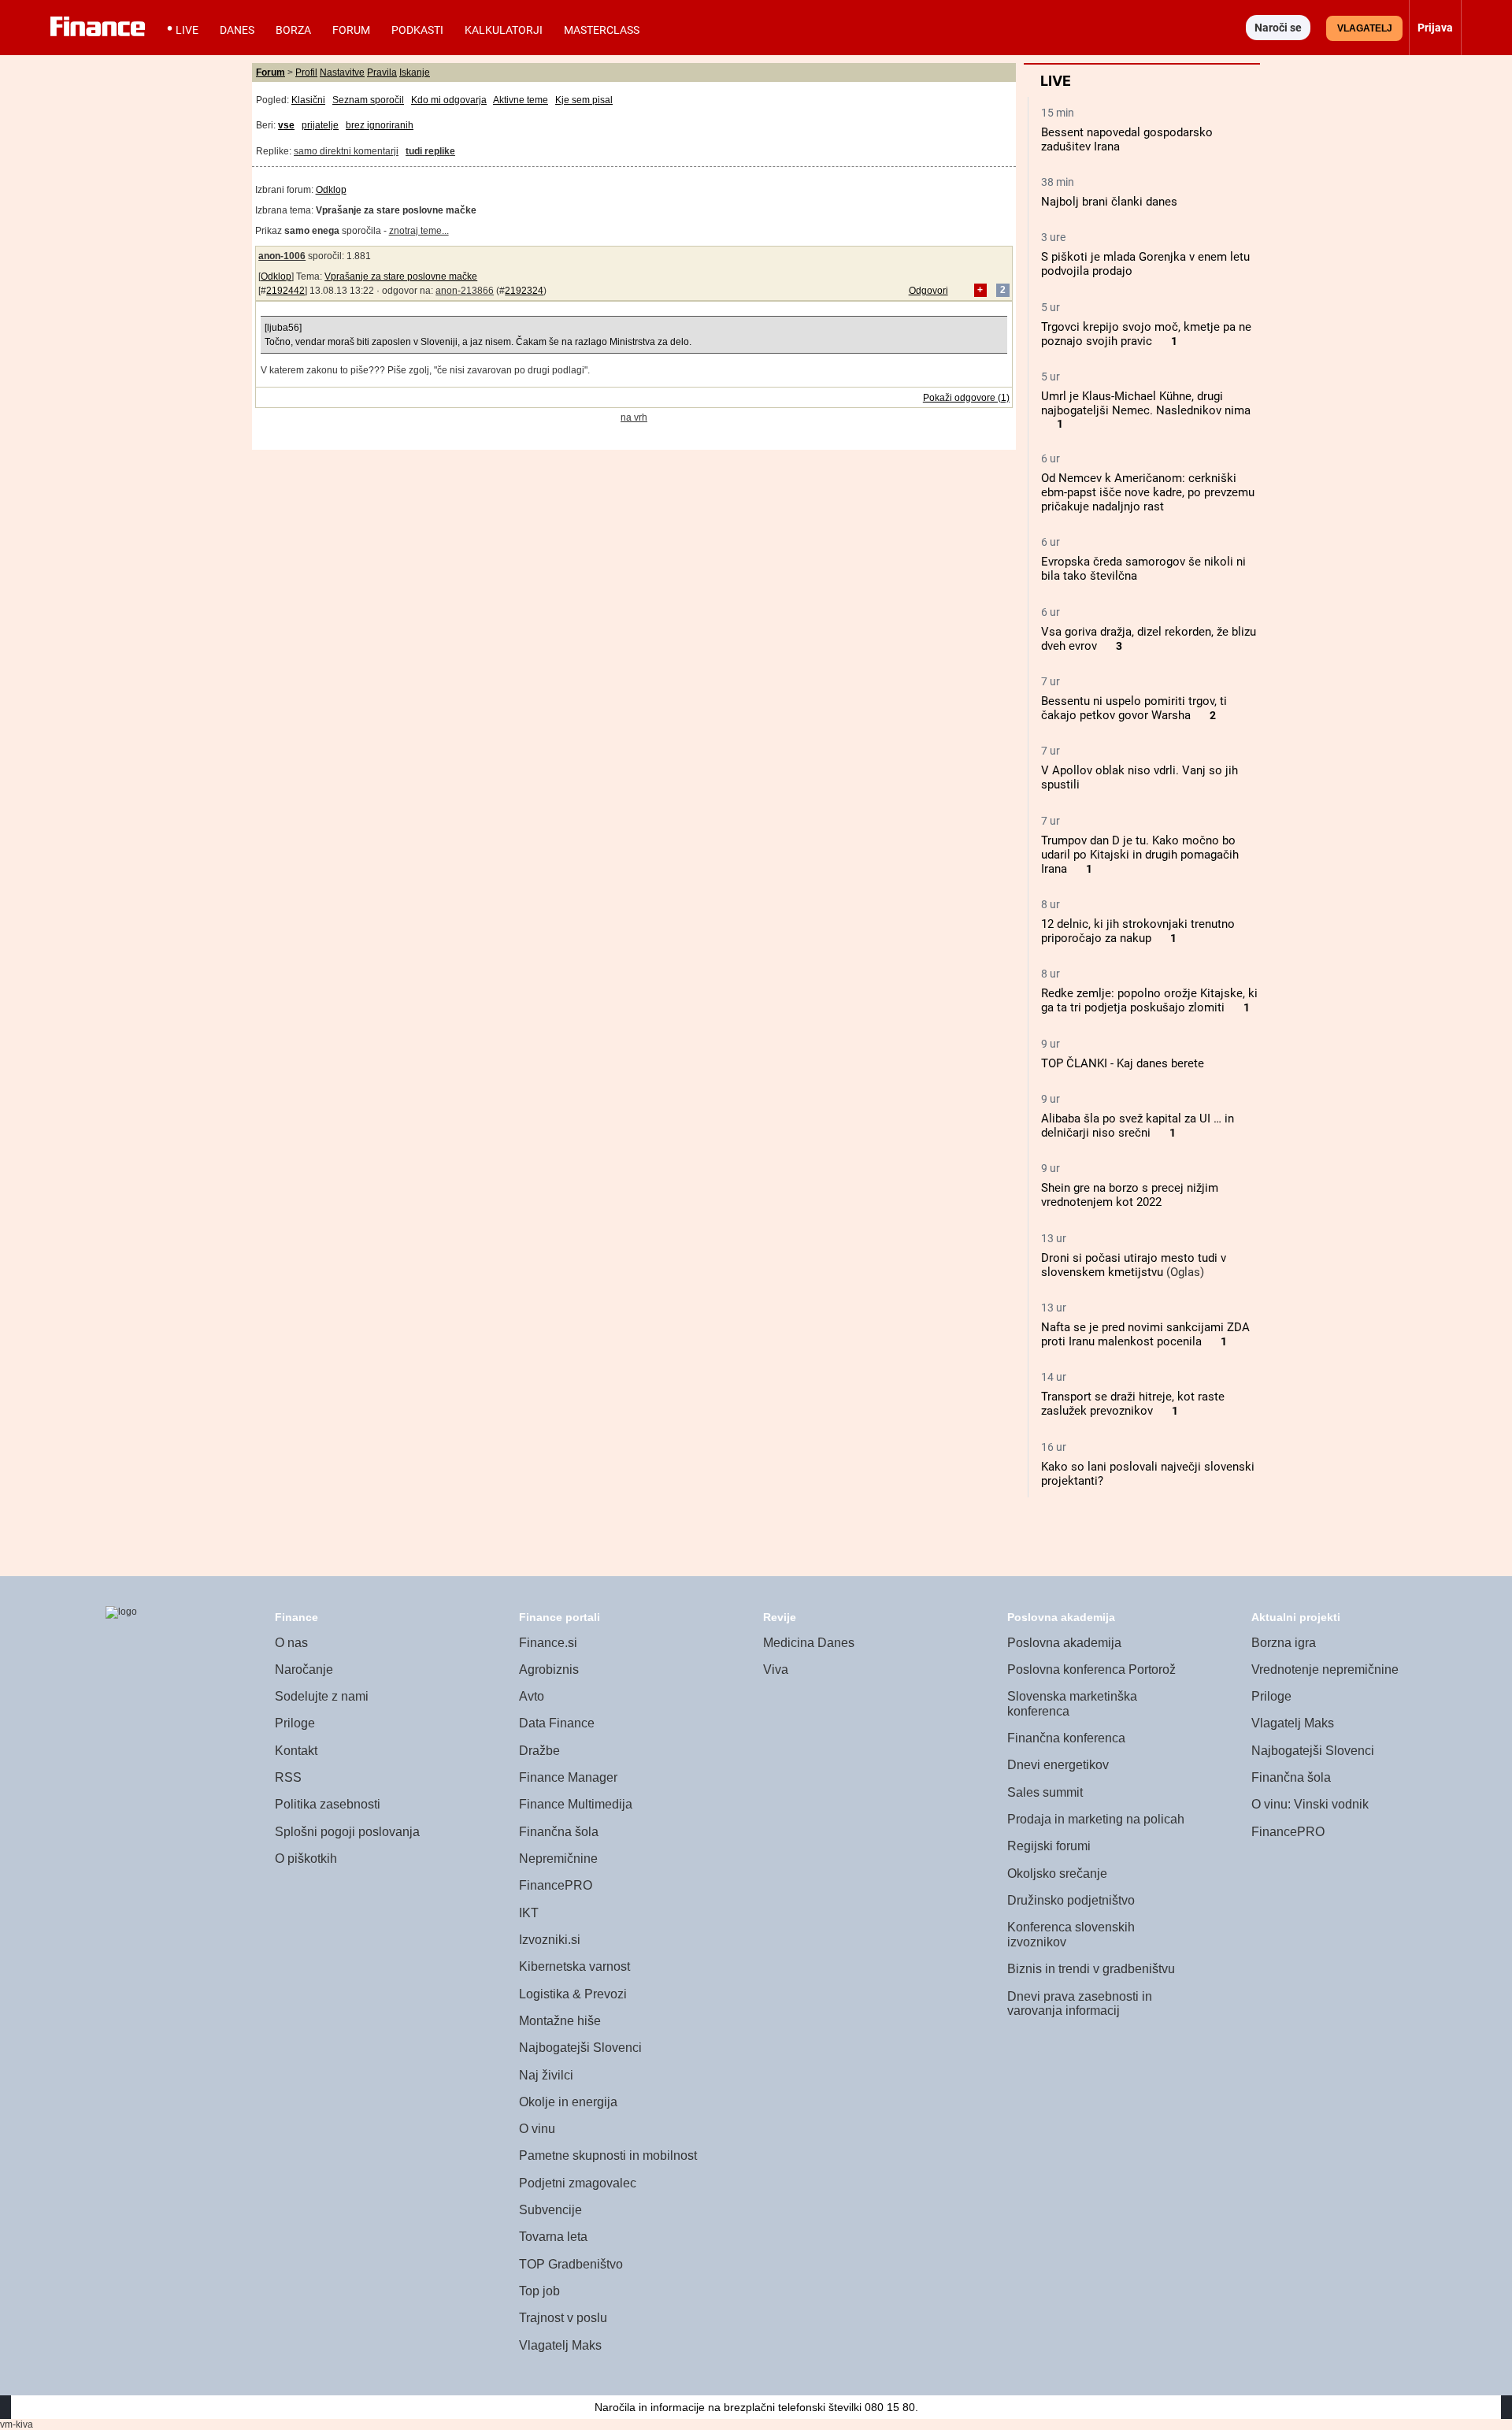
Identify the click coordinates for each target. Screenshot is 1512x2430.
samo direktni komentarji (346, 151)
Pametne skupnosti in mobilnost (608, 2155)
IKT (529, 1913)
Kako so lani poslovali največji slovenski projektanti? (1148, 1474)
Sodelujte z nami (322, 1696)
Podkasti (417, 30)
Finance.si (548, 1643)
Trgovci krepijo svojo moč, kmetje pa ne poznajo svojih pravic (1146, 334)
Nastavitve (342, 72)
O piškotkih (306, 1859)
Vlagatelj (1365, 28)
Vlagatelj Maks (560, 2345)
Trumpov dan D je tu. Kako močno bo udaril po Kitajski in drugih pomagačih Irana (1140, 855)
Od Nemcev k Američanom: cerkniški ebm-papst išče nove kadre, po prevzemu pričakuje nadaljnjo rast (1148, 492)
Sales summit (1045, 1792)
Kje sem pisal (584, 100)
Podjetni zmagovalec (578, 2183)
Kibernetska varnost (574, 1966)
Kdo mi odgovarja (449, 100)
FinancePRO (556, 1885)
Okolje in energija (568, 2102)
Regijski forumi (1049, 1846)
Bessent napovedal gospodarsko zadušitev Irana (1127, 139)
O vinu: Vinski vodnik (1310, 1804)
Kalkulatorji (504, 30)
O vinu (537, 2129)
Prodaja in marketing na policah (1096, 1819)
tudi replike (430, 151)
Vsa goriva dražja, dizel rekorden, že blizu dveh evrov (1149, 639)
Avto (532, 1696)
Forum (351, 30)
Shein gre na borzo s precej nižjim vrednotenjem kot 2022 (1130, 1195)
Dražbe (539, 1751)
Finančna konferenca (1066, 1738)
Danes (237, 30)
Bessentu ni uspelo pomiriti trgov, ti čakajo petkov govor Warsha (1134, 708)
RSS (288, 1777)
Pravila (382, 72)
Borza (293, 30)
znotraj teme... (419, 231)
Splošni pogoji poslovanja (347, 1832)
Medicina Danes (809, 1643)
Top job (539, 2291)
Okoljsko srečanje (1057, 1874)
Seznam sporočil (368, 100)
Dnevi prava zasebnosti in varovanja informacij (1080, 2004)
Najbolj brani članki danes (1109, 202)
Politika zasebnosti (328, 1804)
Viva (776, 1669)
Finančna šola (559, 1832)
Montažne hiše (560, 2021)
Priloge (295, 1723)
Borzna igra (1284, 1643)
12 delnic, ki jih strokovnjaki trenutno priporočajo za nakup (1138, 931)
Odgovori (928, 291)
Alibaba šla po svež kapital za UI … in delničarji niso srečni (1138, 1126)
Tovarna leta (553, 2237)
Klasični (308, 100)
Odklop (331, 190)
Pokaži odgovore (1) (966, 398)
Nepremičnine (558, 1859)
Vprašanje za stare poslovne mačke (401, 276)
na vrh (634, 417)
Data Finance (557, 1723)
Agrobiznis (549, 1669)
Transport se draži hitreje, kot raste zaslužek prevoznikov (1133, 1404)
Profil (306, 72)
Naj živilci (546, 2075)
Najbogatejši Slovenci (580, 2048)
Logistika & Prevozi (573, 1994)
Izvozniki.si (550, 1940)
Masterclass (602, 30)
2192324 (524, 291)
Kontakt (296, 1751)
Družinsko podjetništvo (1071, 1900)
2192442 (285, 291)
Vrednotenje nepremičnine (1325, 1669)
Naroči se (1278, 28)
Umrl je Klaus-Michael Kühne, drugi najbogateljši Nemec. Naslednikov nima (1146, 403)
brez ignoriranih (380, 125)
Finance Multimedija (576, 1804)
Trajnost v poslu (563, 2318)
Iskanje (415, 72)
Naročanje (304, 1669)
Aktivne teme (521, 100)
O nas (291, 1643)
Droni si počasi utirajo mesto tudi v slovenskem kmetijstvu (1134, 1265)
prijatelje (320, 125)
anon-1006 (282, 256)
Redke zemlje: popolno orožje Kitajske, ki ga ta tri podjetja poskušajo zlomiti (1149, 1000)
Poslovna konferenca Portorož (1091, 1669)
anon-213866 (465, 291)
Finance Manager (568, 1777)
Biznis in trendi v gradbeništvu (1091, 1969)
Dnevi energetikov (1058, 1765)
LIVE (187, 30)
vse (286, 125)
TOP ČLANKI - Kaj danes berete (1123, 1063)
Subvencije (550, 2210)
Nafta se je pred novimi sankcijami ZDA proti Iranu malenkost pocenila (1145, 1334)
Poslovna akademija (1064, 1643)
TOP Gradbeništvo (571, 2264)
